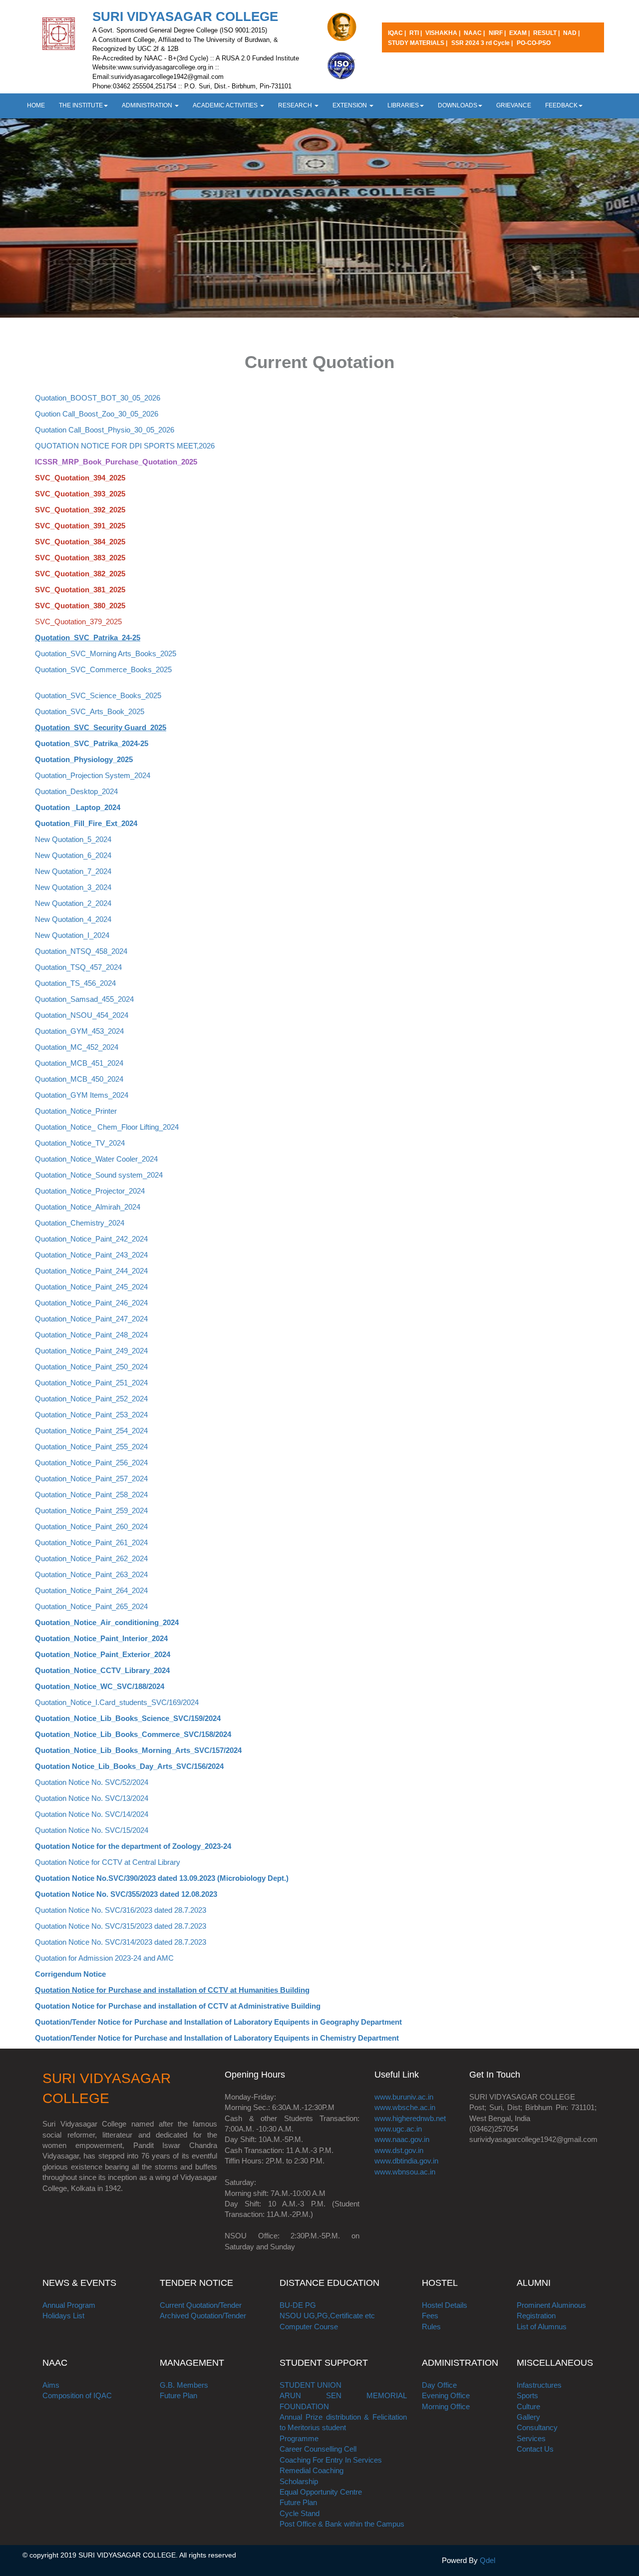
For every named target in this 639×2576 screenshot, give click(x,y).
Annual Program (69, 2305)
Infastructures (539, 2385)
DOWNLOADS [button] (458, 105)
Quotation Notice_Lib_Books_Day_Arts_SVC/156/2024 (129, 1766)
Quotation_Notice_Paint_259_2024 (91, 1510)
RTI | (416, 33)
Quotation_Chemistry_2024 (80, 1223)
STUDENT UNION (311, 2385)
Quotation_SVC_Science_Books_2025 (98, 695)
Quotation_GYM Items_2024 (82, 1095)
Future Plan (178, 2395)
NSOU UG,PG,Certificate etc (327, 2316)
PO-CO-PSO (534, 43)
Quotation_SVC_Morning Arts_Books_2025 (106, 653)
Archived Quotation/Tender (203, 2316)
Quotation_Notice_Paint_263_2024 (91, 1574)
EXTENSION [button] (350, 105)
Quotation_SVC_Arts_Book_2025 (90, 711)
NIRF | (498, 33)
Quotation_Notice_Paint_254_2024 (91, 1431)
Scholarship (299, 2481)
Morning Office (446, 2406)
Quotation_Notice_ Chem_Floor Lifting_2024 (107, 1127)
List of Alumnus (542, 2327)
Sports (527, 2395)
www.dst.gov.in (399, 2150)
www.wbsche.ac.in (405, 2107)
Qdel (487, 2560)
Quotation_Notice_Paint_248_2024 (91, 1335)
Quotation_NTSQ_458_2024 (81, 951)
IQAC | (398, 33)
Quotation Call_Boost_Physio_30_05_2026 (105, 430)
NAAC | (474, 33)
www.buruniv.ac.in (404, 2097)
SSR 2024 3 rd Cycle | (482, 43)
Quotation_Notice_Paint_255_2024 (91, 1447)
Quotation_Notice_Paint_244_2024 (91, 1271)
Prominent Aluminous (551, 2305)
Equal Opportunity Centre (321, 2492)
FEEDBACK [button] (561, 105)
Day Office (439, 2385)
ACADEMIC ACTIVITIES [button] (226, 105)
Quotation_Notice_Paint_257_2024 (91, 1479)
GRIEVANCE (514, 105)
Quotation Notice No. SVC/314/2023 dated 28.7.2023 (121, 1942)
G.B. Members (184, 2385)
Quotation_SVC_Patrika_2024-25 (92, 743)
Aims (51, 2385)
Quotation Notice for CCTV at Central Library (108, 1862)
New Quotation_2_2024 (73, 903)
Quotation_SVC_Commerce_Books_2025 (103, 669)
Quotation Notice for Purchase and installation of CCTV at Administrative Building (178, 2006)
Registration (536, 2316)
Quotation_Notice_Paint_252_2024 (91, 1399)
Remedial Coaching (312, 2470)
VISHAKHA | (444, 33)
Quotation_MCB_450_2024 (79, 1079)
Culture (528, 2406)
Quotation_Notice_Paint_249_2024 (91, 1351)
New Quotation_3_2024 (73, 887)
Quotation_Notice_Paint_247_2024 (91, 1319)
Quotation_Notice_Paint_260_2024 (91, 1526)
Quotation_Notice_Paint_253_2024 (91, 1415)
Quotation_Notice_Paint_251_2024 (91, 1383)
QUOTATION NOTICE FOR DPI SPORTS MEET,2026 (125, 446)
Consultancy (537, 2427)
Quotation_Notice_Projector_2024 (90, 1191)
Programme (299, 2438)
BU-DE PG (298, 2305)
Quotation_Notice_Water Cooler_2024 (96, 1159)
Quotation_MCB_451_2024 (79, 1063)
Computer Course (309, 2327)
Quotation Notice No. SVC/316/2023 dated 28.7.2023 (121, 1910)
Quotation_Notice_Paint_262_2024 (91, 1558)
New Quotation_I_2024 (72, 935)
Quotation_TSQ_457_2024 (78, 967)
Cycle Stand (300, 2513)
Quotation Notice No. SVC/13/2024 (92, 1798)
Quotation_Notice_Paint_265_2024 (91, 1606)
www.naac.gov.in (402, 2139)
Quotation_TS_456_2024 (75, 983)
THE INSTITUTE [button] (81, 105)
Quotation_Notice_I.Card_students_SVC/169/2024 (117, 1702)
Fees (430, 2316)
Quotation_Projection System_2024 (93, 775)
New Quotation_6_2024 (73, 855)
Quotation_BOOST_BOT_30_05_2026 (98, 398)
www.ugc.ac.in (398, 2129)
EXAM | (520, 33)
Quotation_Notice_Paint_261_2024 (91, 1542)
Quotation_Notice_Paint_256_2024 (91, 1463)
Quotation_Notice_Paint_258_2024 (91, 1495)
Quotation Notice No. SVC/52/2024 (92, 1782)
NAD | (571, 33)
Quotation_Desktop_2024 (76, 791)
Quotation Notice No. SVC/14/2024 (92, 1814)
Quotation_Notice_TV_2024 (80, 1143)
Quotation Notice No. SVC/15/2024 (92, 1830)
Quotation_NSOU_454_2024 (82, 1015)
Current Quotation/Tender (201, 2305)
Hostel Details (445, 2305)
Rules (431, 2327)
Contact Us (535, 2449)
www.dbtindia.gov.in (406, 2161)
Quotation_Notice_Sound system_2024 (99, 1175)
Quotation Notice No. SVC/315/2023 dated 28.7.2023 (121, 1926)
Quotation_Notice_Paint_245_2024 (91, 1287)
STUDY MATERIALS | (418, 43)
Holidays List (63, 2316)
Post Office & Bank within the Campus (342, 2524)
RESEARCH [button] (296, 105)
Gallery (528, 2417)
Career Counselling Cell (318, 2449)
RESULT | (547, 33)
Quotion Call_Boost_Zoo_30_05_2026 (97, 414)
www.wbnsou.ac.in (405, 2172)
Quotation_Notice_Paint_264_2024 (91, 1590)
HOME (36, 105)
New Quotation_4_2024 (73, 919)
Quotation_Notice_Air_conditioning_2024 (107, 1622)
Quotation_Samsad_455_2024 (84, 999)
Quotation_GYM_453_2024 (79, 1031)
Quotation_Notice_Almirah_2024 (88, 1207)
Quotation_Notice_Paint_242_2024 (91, 1239)
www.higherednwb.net (410, 2118)
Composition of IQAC (77, 2395)
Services (531, 2438)
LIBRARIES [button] (403, 105)
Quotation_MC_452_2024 (77, 1047)
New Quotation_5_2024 (73, 839)
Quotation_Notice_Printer (76, 1111)
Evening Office (446, 2395)
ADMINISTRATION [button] (148, 105)
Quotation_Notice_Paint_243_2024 (91, 1255)
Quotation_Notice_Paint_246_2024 (91, 1303)
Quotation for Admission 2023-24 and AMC (104, 1958)
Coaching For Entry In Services (331, 2460)
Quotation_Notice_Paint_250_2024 (91, 1367)
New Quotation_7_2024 (73, 871)
